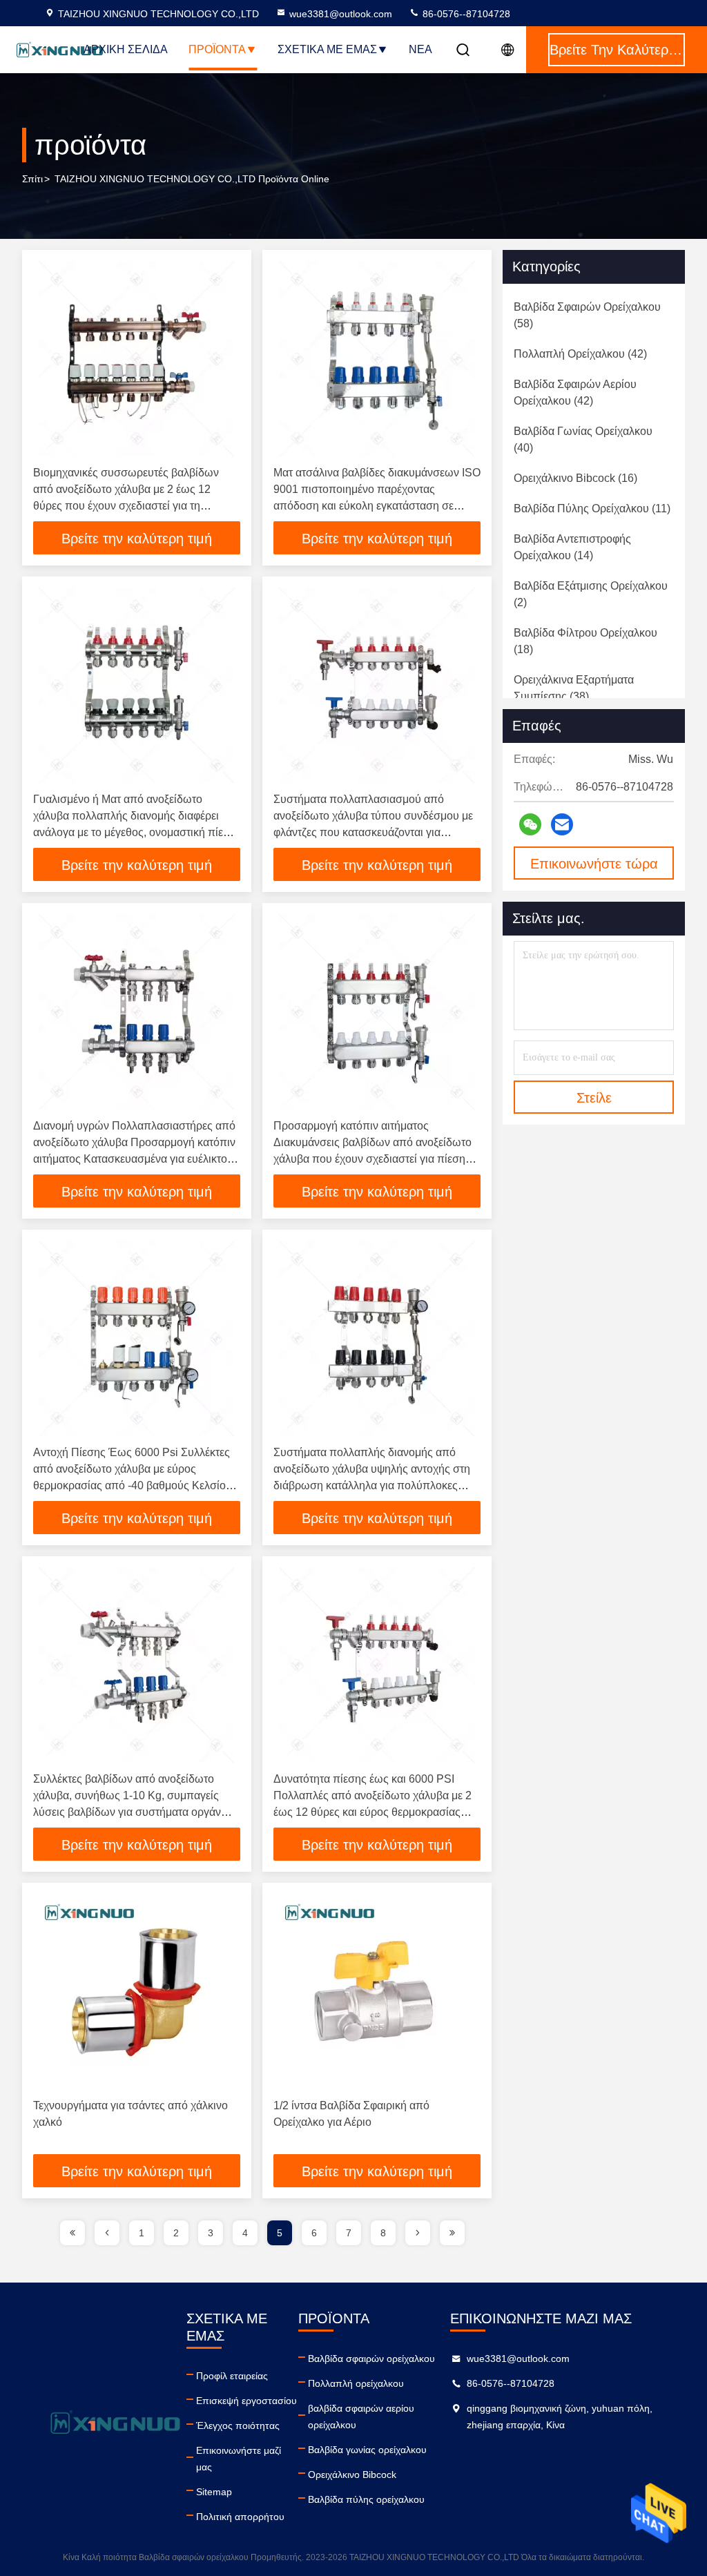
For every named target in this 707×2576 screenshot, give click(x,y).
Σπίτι (32, 179)
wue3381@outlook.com (341, 14)
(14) (572, 547)
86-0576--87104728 (465, 14)
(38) (574, 688)
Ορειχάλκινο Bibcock (352, 2475)
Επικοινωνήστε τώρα (594, 864)
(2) (591, 594)
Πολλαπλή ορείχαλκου (356, 2383)
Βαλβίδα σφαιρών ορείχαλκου (371, 2359)
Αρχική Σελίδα (126, 49)
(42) (580, 354)
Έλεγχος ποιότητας (238, 2425)
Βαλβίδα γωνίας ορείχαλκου (367, 2450)
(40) (583, 439)
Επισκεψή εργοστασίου (246, 2401)
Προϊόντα (217, 49)
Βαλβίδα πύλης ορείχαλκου (366, 2499)
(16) (575, 478)
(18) (585, 641)
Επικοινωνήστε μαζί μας (239, 2459)
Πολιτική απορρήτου (240, 2517)
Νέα (420, 49)
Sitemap (214, 2492)
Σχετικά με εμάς (327, 49)
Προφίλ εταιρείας (232, 2376)
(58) (587, 315)
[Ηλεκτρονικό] (562, 824)
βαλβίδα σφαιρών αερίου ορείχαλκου (361, 2417)
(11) (592, 509)
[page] (72, 2233)
